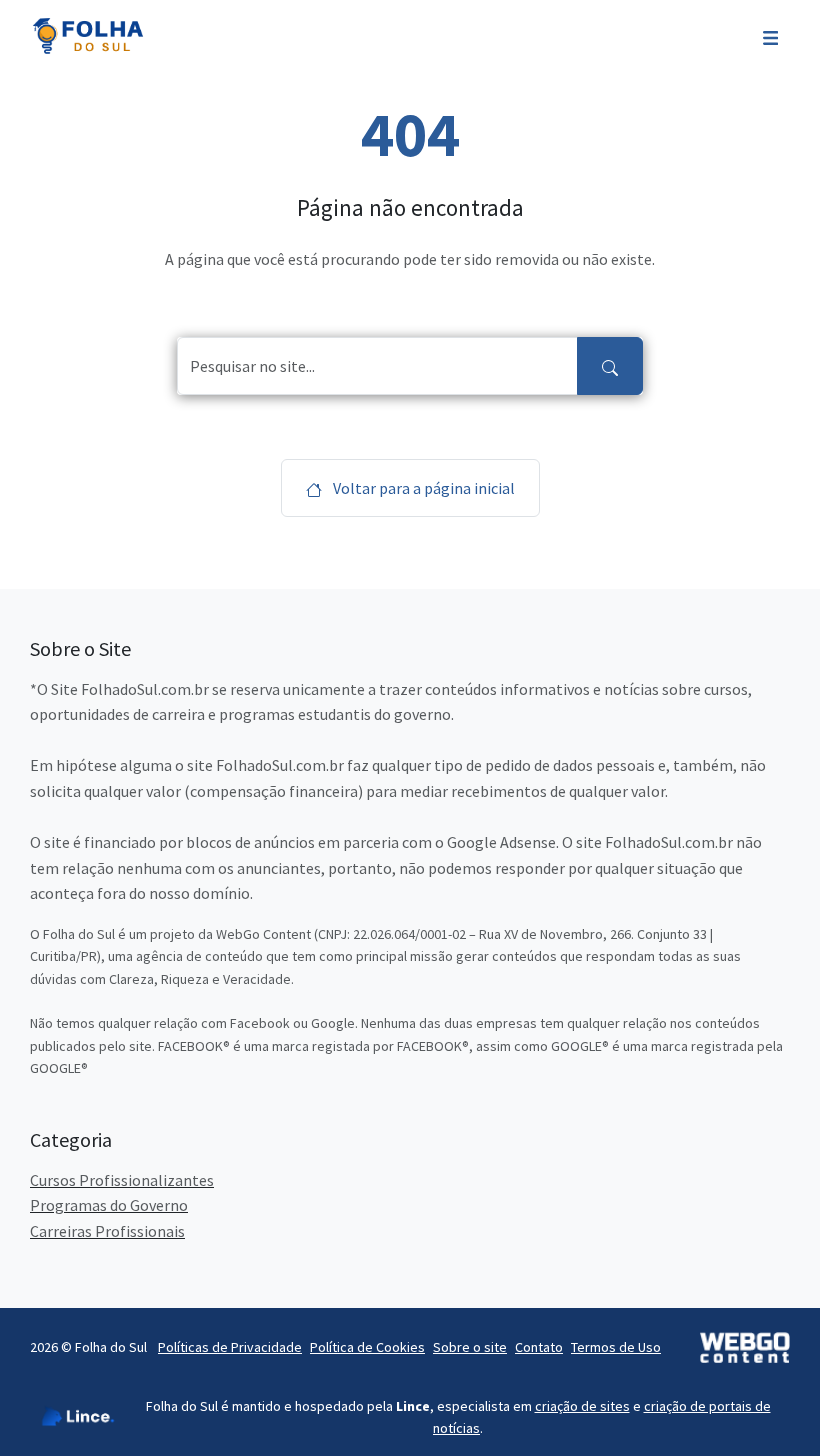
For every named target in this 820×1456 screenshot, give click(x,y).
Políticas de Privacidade (230, 1347)
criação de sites (582, 1406)
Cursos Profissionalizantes (122, 1180)
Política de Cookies (367, 1347)
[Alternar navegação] (770, 36)
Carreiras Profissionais (107, 1231)
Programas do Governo (109, 1205)
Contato (539, 1347)
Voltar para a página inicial (422, 488)
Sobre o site (470, 1347)
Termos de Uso (616, 1347)
